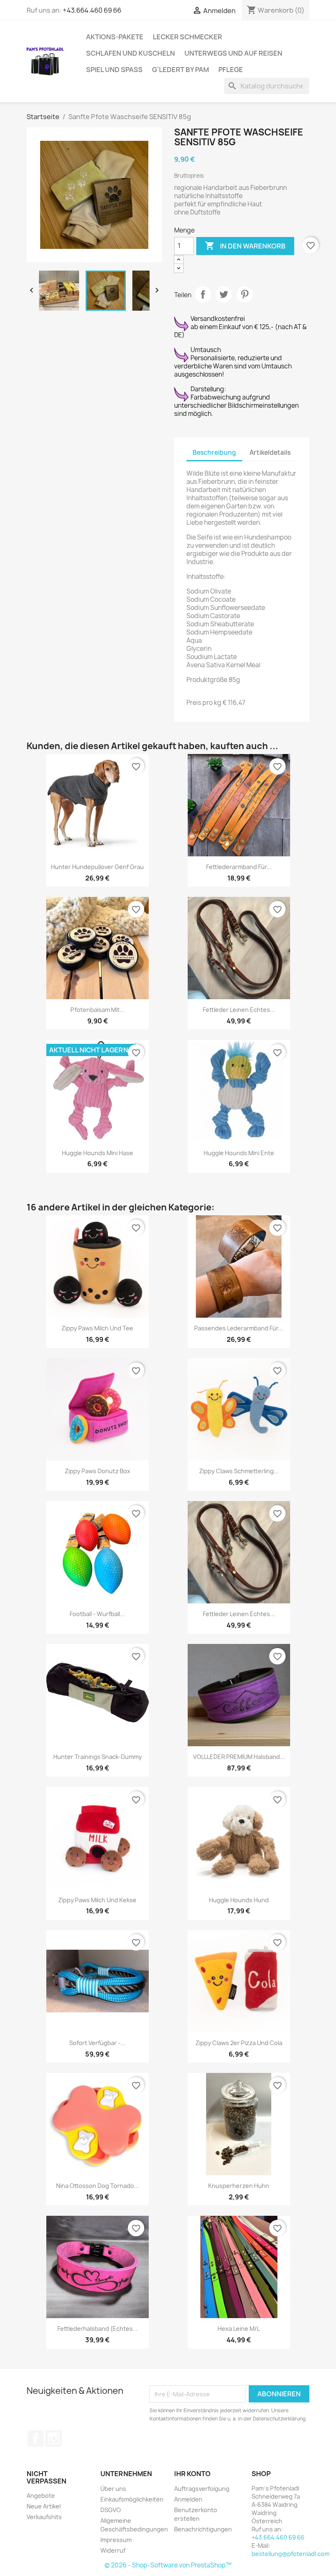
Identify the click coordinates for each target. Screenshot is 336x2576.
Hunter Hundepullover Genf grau (97, 867)
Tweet (224, 294)
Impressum (116, 2540)
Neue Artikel (44, 2506)
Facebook (36, 2438)
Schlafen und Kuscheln (131, 53)
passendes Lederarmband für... (239, 1328)
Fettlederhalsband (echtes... (98, 2329)
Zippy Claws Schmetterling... (239, 1471)
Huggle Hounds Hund (239, 1900)
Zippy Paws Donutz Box (98, 1471)
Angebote (41, 2496)
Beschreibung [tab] (214, 453)
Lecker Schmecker (187, 37)
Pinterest (245, 294)
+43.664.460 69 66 (92, 10)
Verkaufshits (44, 2517)
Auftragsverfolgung (202, 2489)
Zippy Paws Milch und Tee (97, 1328)
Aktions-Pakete (115, 37)
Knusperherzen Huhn (239, 2186)
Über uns (113, 2489)
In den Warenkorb (245, 246)
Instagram (54, 2438)
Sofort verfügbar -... (97, 2043)
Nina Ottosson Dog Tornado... (98, 2186)
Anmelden (188, 2499)
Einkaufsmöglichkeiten (132, 2499)
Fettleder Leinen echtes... (239, 1010)
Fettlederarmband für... (239, 867)
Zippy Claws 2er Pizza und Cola (239, 2043)
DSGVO (111, 2510)
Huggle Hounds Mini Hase (98, 1153)
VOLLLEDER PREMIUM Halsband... (239, 1757)
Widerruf (113, 2550)
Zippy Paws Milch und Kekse (97, 1900)
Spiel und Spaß (114, 70)
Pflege (231, 70)
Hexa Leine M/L (239, 2329)
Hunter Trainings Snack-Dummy (98, 1757)
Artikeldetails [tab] (270, 453)
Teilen (203, 294)
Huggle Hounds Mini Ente (239, 1153)
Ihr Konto (192, 2474)
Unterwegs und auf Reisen (233, 53)
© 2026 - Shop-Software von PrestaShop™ (168, 2565)
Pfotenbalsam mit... (98, 1010)
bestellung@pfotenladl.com (291, 2554)
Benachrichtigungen (203, 2529)
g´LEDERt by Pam (180, 70)
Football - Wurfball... (97, 1614)
